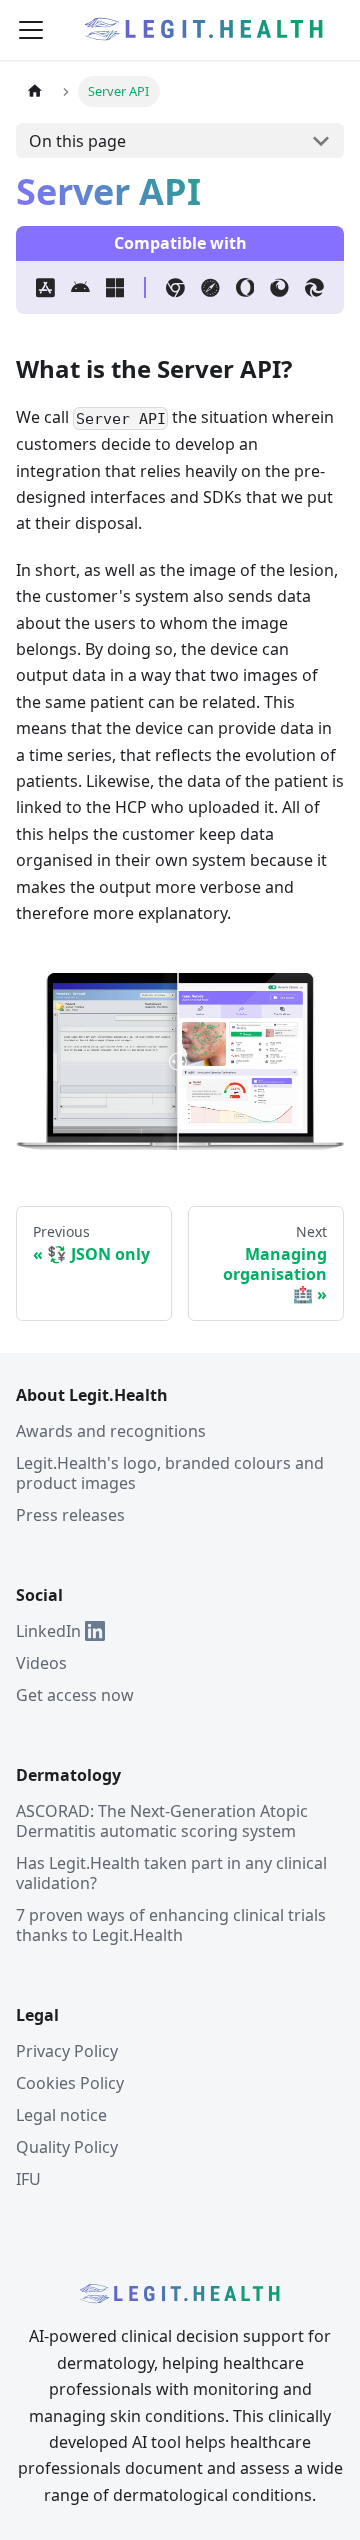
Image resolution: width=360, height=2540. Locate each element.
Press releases (70, 1515)
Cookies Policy (70, 2083)
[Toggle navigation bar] (31, 30)
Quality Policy (67, 2147)
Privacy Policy (67, 2051)
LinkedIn (48, 1631)
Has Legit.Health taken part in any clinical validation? (171, 1873)
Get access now (75, 1695)
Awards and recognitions (111, 1431)
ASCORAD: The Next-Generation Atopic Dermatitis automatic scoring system (162, 1821)
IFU (28, 2179)
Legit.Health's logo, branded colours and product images (170, 1473)
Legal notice (61, 2115)
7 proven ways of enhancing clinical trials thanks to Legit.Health (171, 1925)
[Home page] (35, 91)
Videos (41, 1663)
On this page (77, 141)
